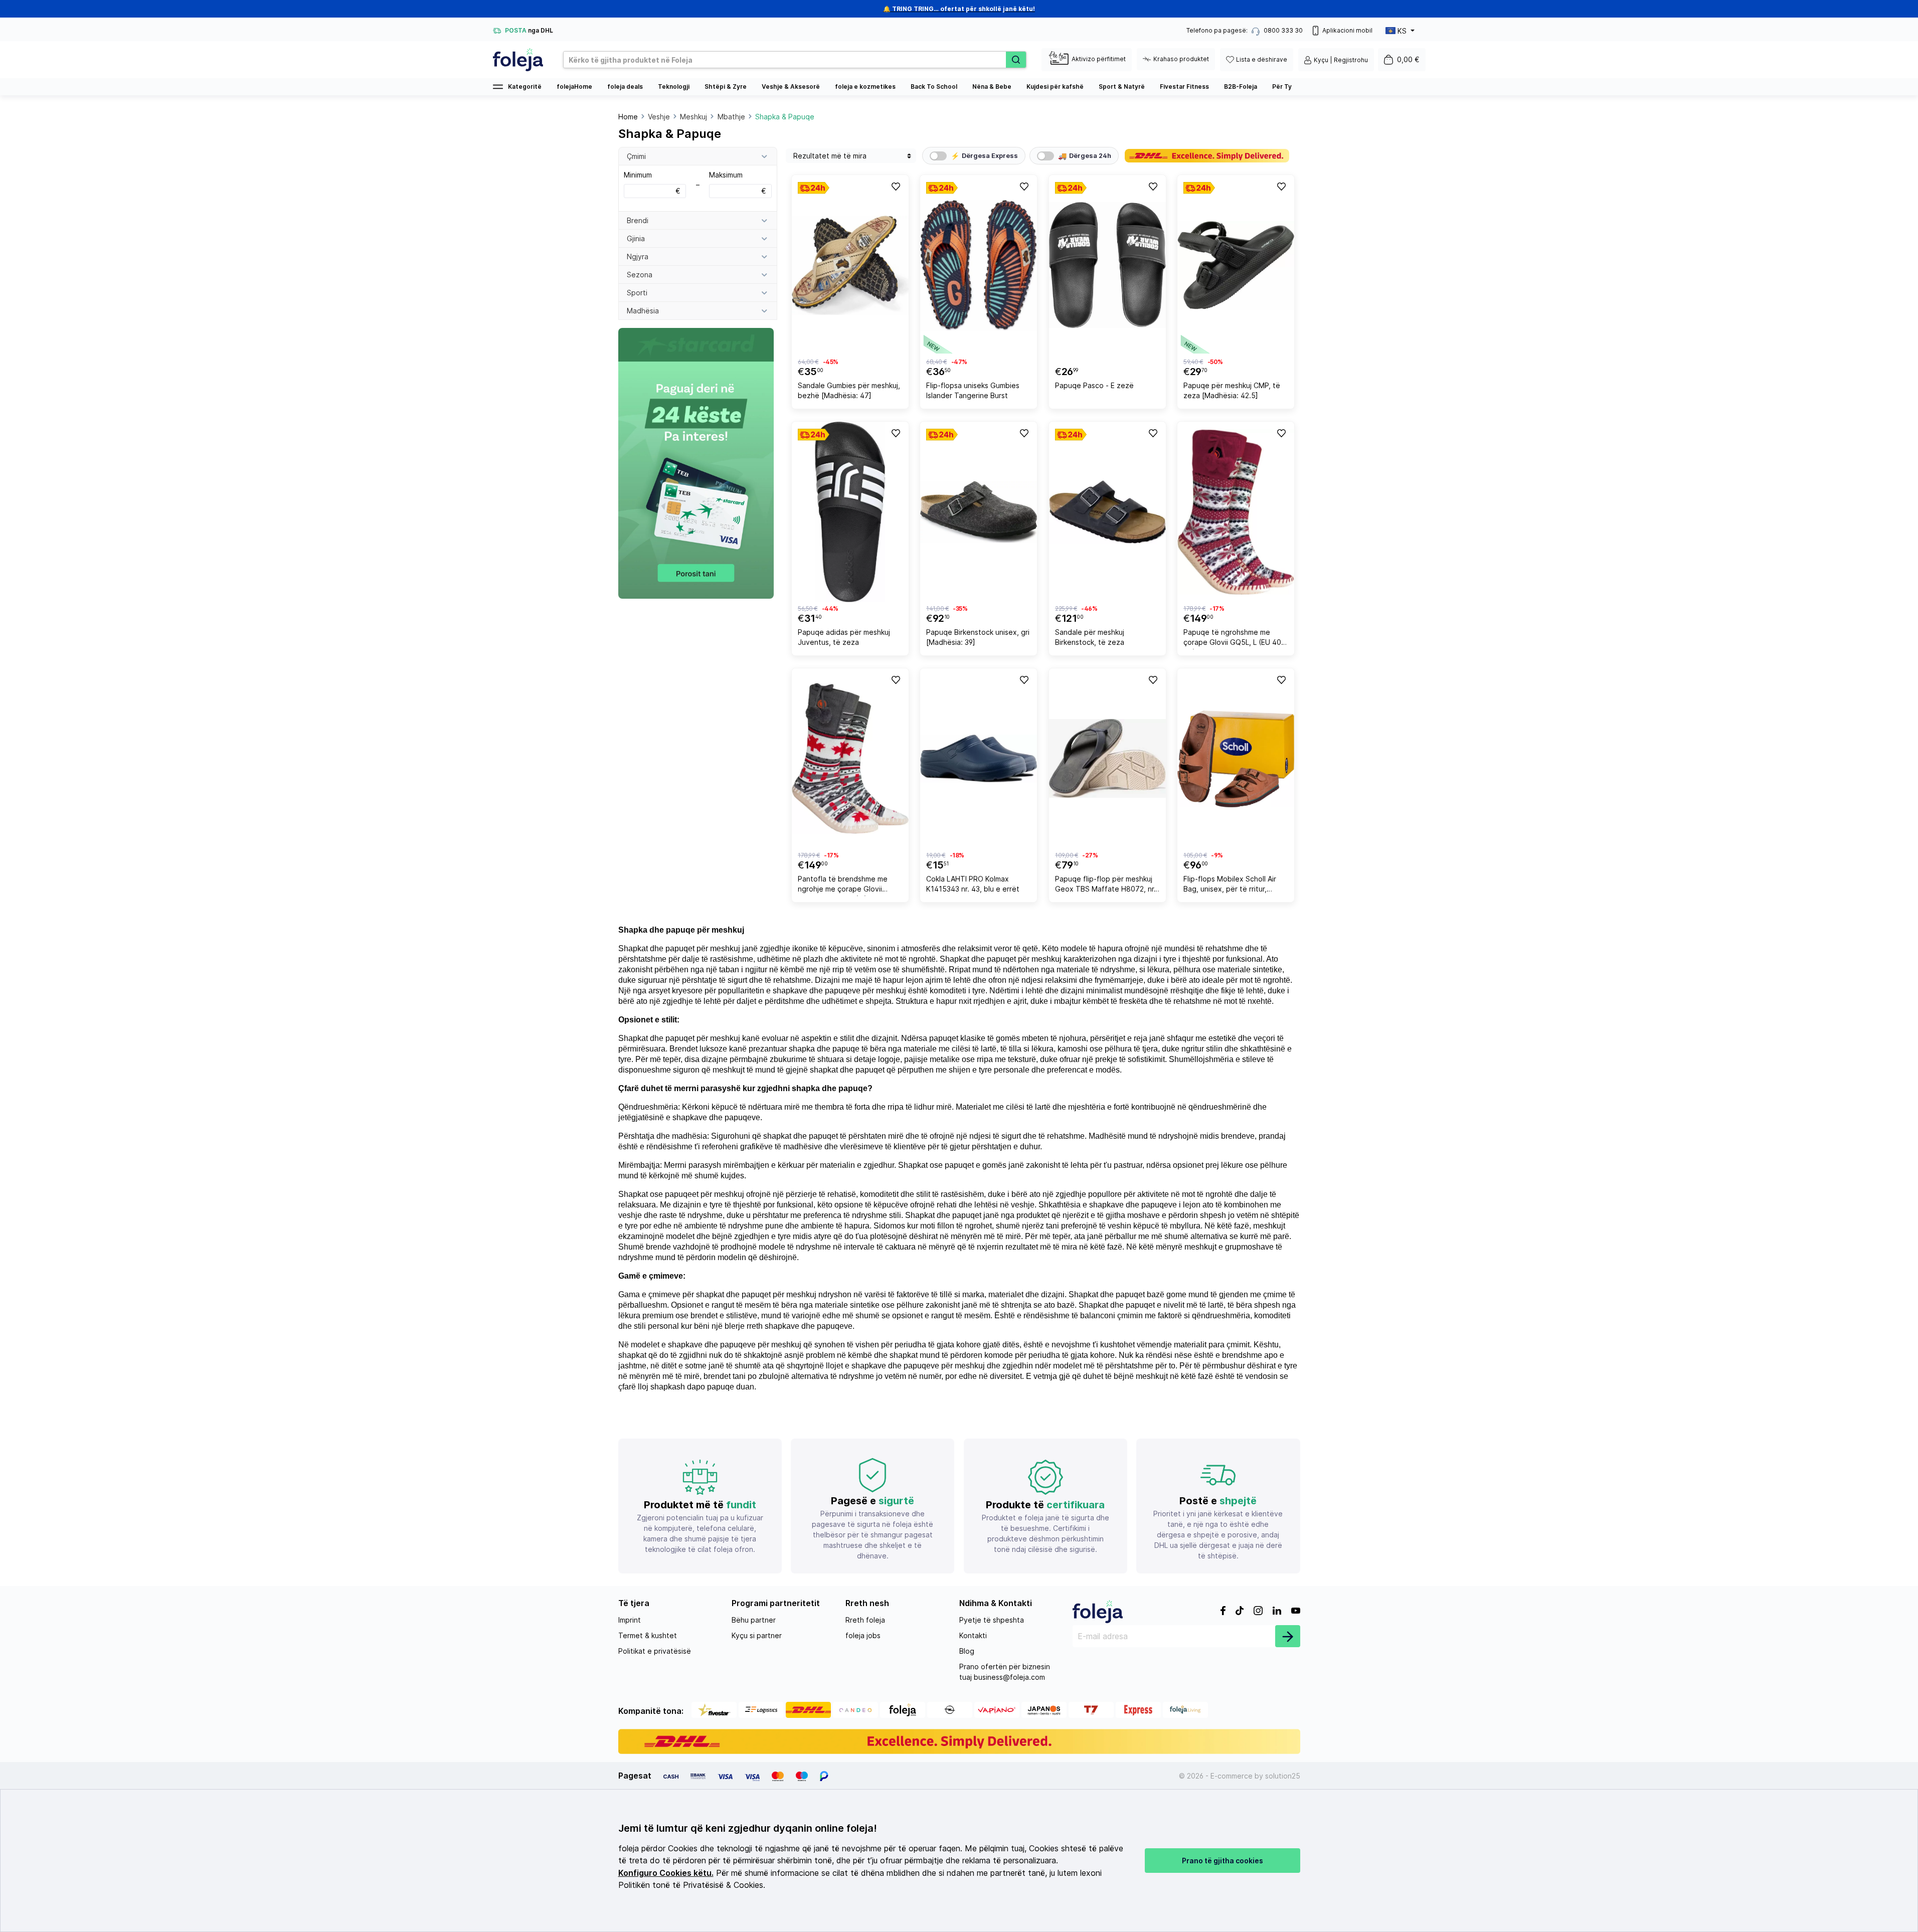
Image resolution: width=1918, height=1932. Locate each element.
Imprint (630, 1620)
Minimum (652, 183)
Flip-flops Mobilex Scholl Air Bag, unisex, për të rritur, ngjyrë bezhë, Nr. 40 (1230, 885)
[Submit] (1288, 1636)
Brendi (638, 220)
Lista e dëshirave (1262, 59)
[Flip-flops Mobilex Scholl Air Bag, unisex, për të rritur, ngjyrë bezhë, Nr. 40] (1236, 759)
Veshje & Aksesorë (791, 86)
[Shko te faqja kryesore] (518, 60)
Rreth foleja (865, 1620)
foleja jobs (863, 1635)
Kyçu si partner (757, 1635)
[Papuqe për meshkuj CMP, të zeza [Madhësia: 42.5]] (1236, 265)
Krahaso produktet (1181, 59)
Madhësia (643, 311)
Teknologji (674, 86)
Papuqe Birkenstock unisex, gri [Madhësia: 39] (978, 637)
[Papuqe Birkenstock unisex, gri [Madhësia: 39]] (979, 512)
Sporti (637, 293)
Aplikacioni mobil (1347, 30)
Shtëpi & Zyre (726, 86)
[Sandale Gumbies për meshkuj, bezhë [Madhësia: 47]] (850, 265)
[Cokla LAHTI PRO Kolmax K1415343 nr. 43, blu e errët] (979, 759)
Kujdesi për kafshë (1055, 86)
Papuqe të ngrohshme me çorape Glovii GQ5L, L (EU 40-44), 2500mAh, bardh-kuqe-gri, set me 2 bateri (1236, 639)
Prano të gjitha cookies (1223, 1861)
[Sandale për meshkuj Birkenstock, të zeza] (1107, 512)
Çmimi (636, 156)
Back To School (934, 86)
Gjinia (636, 238)
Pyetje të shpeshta (992, 1620)
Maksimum (737, 183)
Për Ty (1282, 86)
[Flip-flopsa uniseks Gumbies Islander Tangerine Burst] (979, 265)
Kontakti (973, 1635)
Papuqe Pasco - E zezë (1094, 385)
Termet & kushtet (648, 1635)
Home (628, 117)
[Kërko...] (1016, 60)
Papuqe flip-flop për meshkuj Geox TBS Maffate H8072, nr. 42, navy (1105, 885)
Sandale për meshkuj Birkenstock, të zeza (1090, 637)
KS (1402, 31)
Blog (967, 1651)
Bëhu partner (754, 1620)
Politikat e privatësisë (655, 1651)
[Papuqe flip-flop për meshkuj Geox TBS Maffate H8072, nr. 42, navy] (1107, 759)
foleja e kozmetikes (865, 86)
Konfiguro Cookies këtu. (666, 1873)
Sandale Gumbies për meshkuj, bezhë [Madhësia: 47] (849, 390)
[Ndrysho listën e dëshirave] (895, 186)
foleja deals (625, 86)
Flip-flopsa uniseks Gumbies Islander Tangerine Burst (973, 390)
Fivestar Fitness (1184, 86)
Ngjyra (638, 256)
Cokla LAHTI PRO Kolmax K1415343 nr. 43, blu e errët (973, 884)
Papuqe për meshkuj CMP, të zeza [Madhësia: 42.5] (1232, 390)
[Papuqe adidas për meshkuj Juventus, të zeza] (850, 512)
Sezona (640, 275)
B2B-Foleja (1241, 86)
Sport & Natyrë (1122, 86)
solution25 (1283, 1776)
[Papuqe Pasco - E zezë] (1107, 265)
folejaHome (574, 86)
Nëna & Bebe (992, 86)
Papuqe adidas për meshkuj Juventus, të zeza (844, 637)
